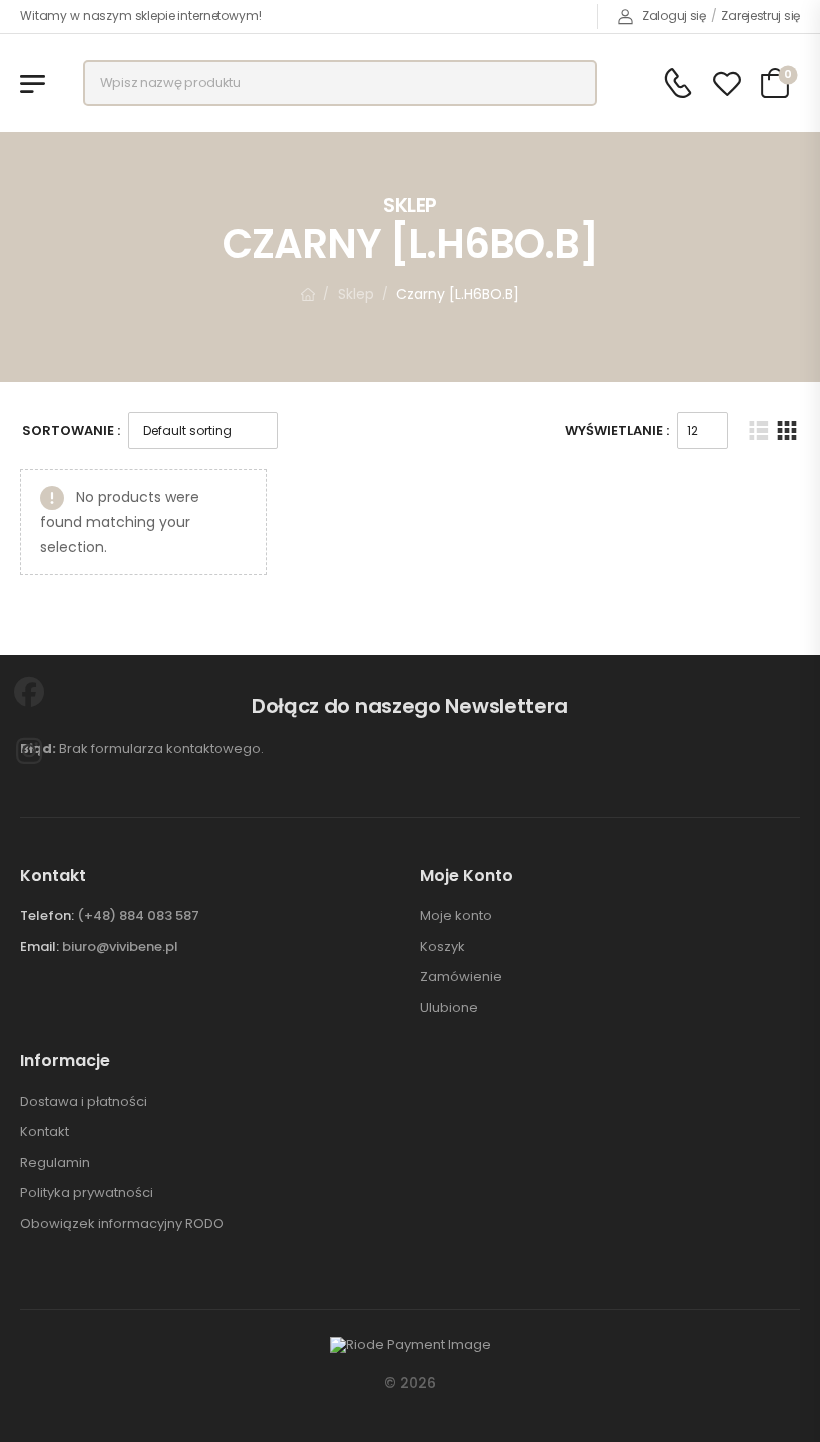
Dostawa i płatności (83, 1102)
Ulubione (449, 1008)
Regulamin (55, 1163)
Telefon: (47, 915)
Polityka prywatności (86, 1193)
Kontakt (44, 1132)
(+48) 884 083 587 (138, 915)
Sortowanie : (71, 430)
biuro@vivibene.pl (120, 946)
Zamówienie (461, 977)
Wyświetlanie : (617, 430)
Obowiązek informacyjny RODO (122, 1224)
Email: (39, 946)
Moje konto (456, 916)
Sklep (356, 294)
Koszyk (442, 947)
